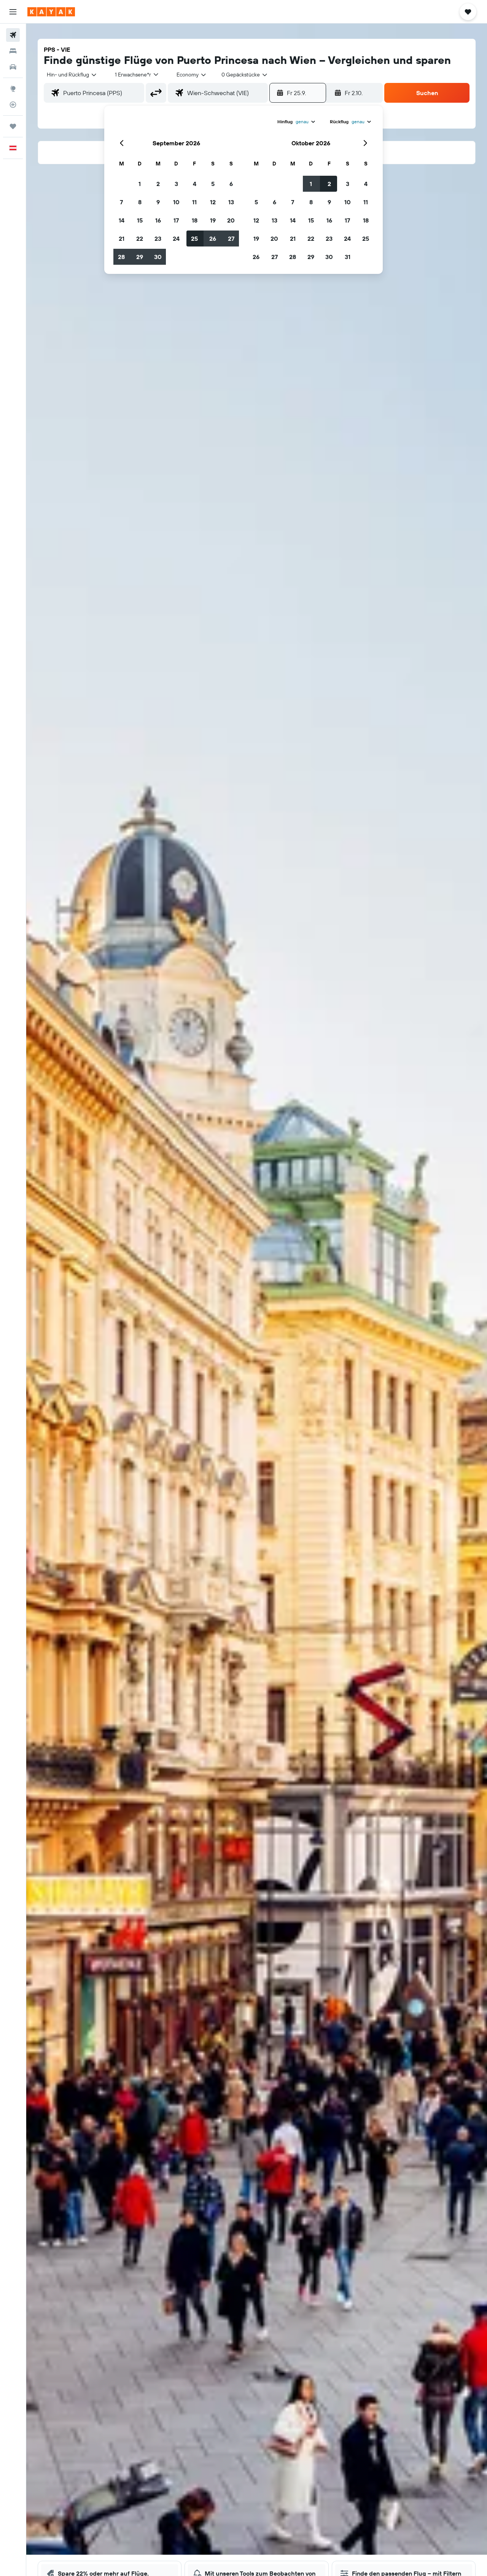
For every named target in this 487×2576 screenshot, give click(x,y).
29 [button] (140, 257)
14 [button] (122, 220)
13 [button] (231, 202)
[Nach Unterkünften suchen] (13, 51)
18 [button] (195, 220)
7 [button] (121, 202)
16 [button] (158, 220)
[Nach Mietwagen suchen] (13, 67)
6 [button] (231, 184)
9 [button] (158, 202)
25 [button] (194, 239)
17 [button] (176, 220)
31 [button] (348, 257)
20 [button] (231, 220)
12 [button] (213, 202)
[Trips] (13, 126)
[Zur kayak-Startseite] (51, 12)
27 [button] (231, 239)
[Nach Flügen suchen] (13, 35)
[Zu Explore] (13, 89)
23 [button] (158, 239)
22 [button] (140, 239)
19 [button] (213, 220)
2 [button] (158, 184)
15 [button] (140, 220)
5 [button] (213, 184)
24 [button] (176, 239)
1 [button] (140, 184)
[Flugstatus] (13, 105)
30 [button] (158, 257)
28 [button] (121, 257)
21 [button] (122, 239)
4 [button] (195, 184)
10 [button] (176, 202)
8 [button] (140, 202)
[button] (13, 12)
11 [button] (194, 202)
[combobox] (72, 75)
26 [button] (213, 239)
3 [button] (176, 184)
